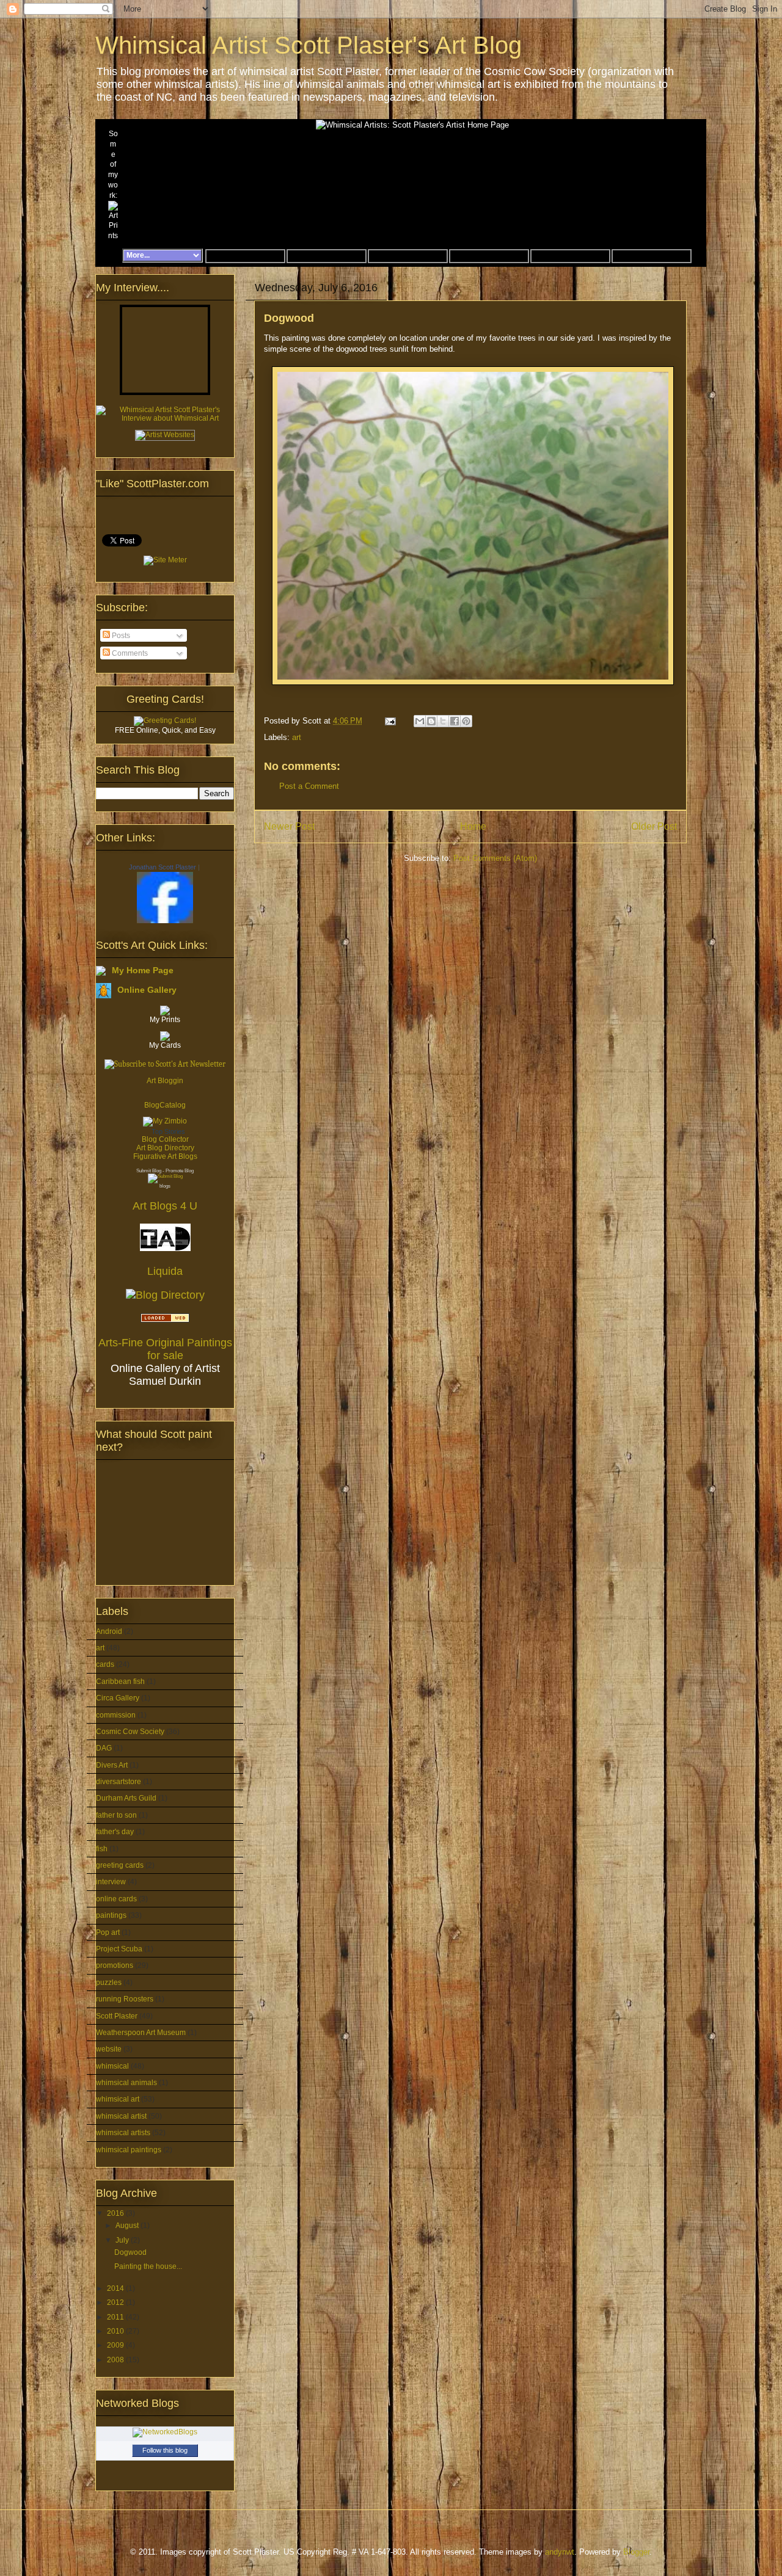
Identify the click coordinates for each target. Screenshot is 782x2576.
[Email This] (420, 721)
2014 (116, 2288)
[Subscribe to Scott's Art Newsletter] (165, 1061)
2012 (116, 2302)
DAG (104, 1748)
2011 (116, 2317)
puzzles (109, 1983)
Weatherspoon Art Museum (141, 2033)
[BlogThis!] (431, 721)
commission (116, 1715)
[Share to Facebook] (455, 721)
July (123, 2240)
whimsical (112, 2066)
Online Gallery (147, 990)
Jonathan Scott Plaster (163, 867)
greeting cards (120, 1865)
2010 (116, 2331)
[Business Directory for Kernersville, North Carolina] (165, 1319)
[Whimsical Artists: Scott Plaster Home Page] (111, 256)
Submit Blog (149, 1171)
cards (105, 1664)
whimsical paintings (129, 2150)
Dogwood (130, 2252)
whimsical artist (121, 2116)
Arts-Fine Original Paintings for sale (165, 1349)
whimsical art (118, 2099)
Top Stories (168, 1131)
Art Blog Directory (165, 1148)
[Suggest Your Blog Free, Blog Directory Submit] (165, 1176)
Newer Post (289, 826)
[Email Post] (389, 721)
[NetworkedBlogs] (165, 2432)
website (109, 2049)
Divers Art (112, 1765)
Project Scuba (119, 1949)
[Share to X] (443, 721)
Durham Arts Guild (126, 1798)
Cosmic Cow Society (130, 1732)
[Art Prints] (113, 221)
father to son (116, 1815)
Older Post (654, 826)
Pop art (108, 1932)
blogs (165, 1186)
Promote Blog (180, 1171)
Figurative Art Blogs (165, 1156)
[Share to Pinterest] (466, 721)
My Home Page (143, 970)
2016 (116, 2213)
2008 (116, 2360)
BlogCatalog (165, 1105)
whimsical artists (123, 2133)
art (297, 737)
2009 (116, 2345)
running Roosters (125, 1999)
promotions (115, 1965)
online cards (116, 1899)
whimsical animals (126, 2083)
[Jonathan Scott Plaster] (165, 921)
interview (111, 1882)
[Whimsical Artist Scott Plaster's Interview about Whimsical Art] (165, 418)
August (128, 2226)
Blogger (636, 2552)
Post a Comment (309, 786)
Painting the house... (148, 2266)
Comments (129, 653)
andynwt (560, 2552)
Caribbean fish (120, 1682)
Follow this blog (165, 2450)
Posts (120, 636)
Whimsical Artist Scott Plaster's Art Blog (309, 45)
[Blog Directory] (165, 1295)
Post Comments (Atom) (495, 858)
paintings (111, 1915)
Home (473, 826)
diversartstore (119, 1782)
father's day (115, 1832)
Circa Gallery (118, 1698)
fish (102, 1849)
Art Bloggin (165, 1081)
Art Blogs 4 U (165, 1206)
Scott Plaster (117, 2016)
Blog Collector (165, 1139)
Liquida (165, 1271)
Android (109, 1631)
